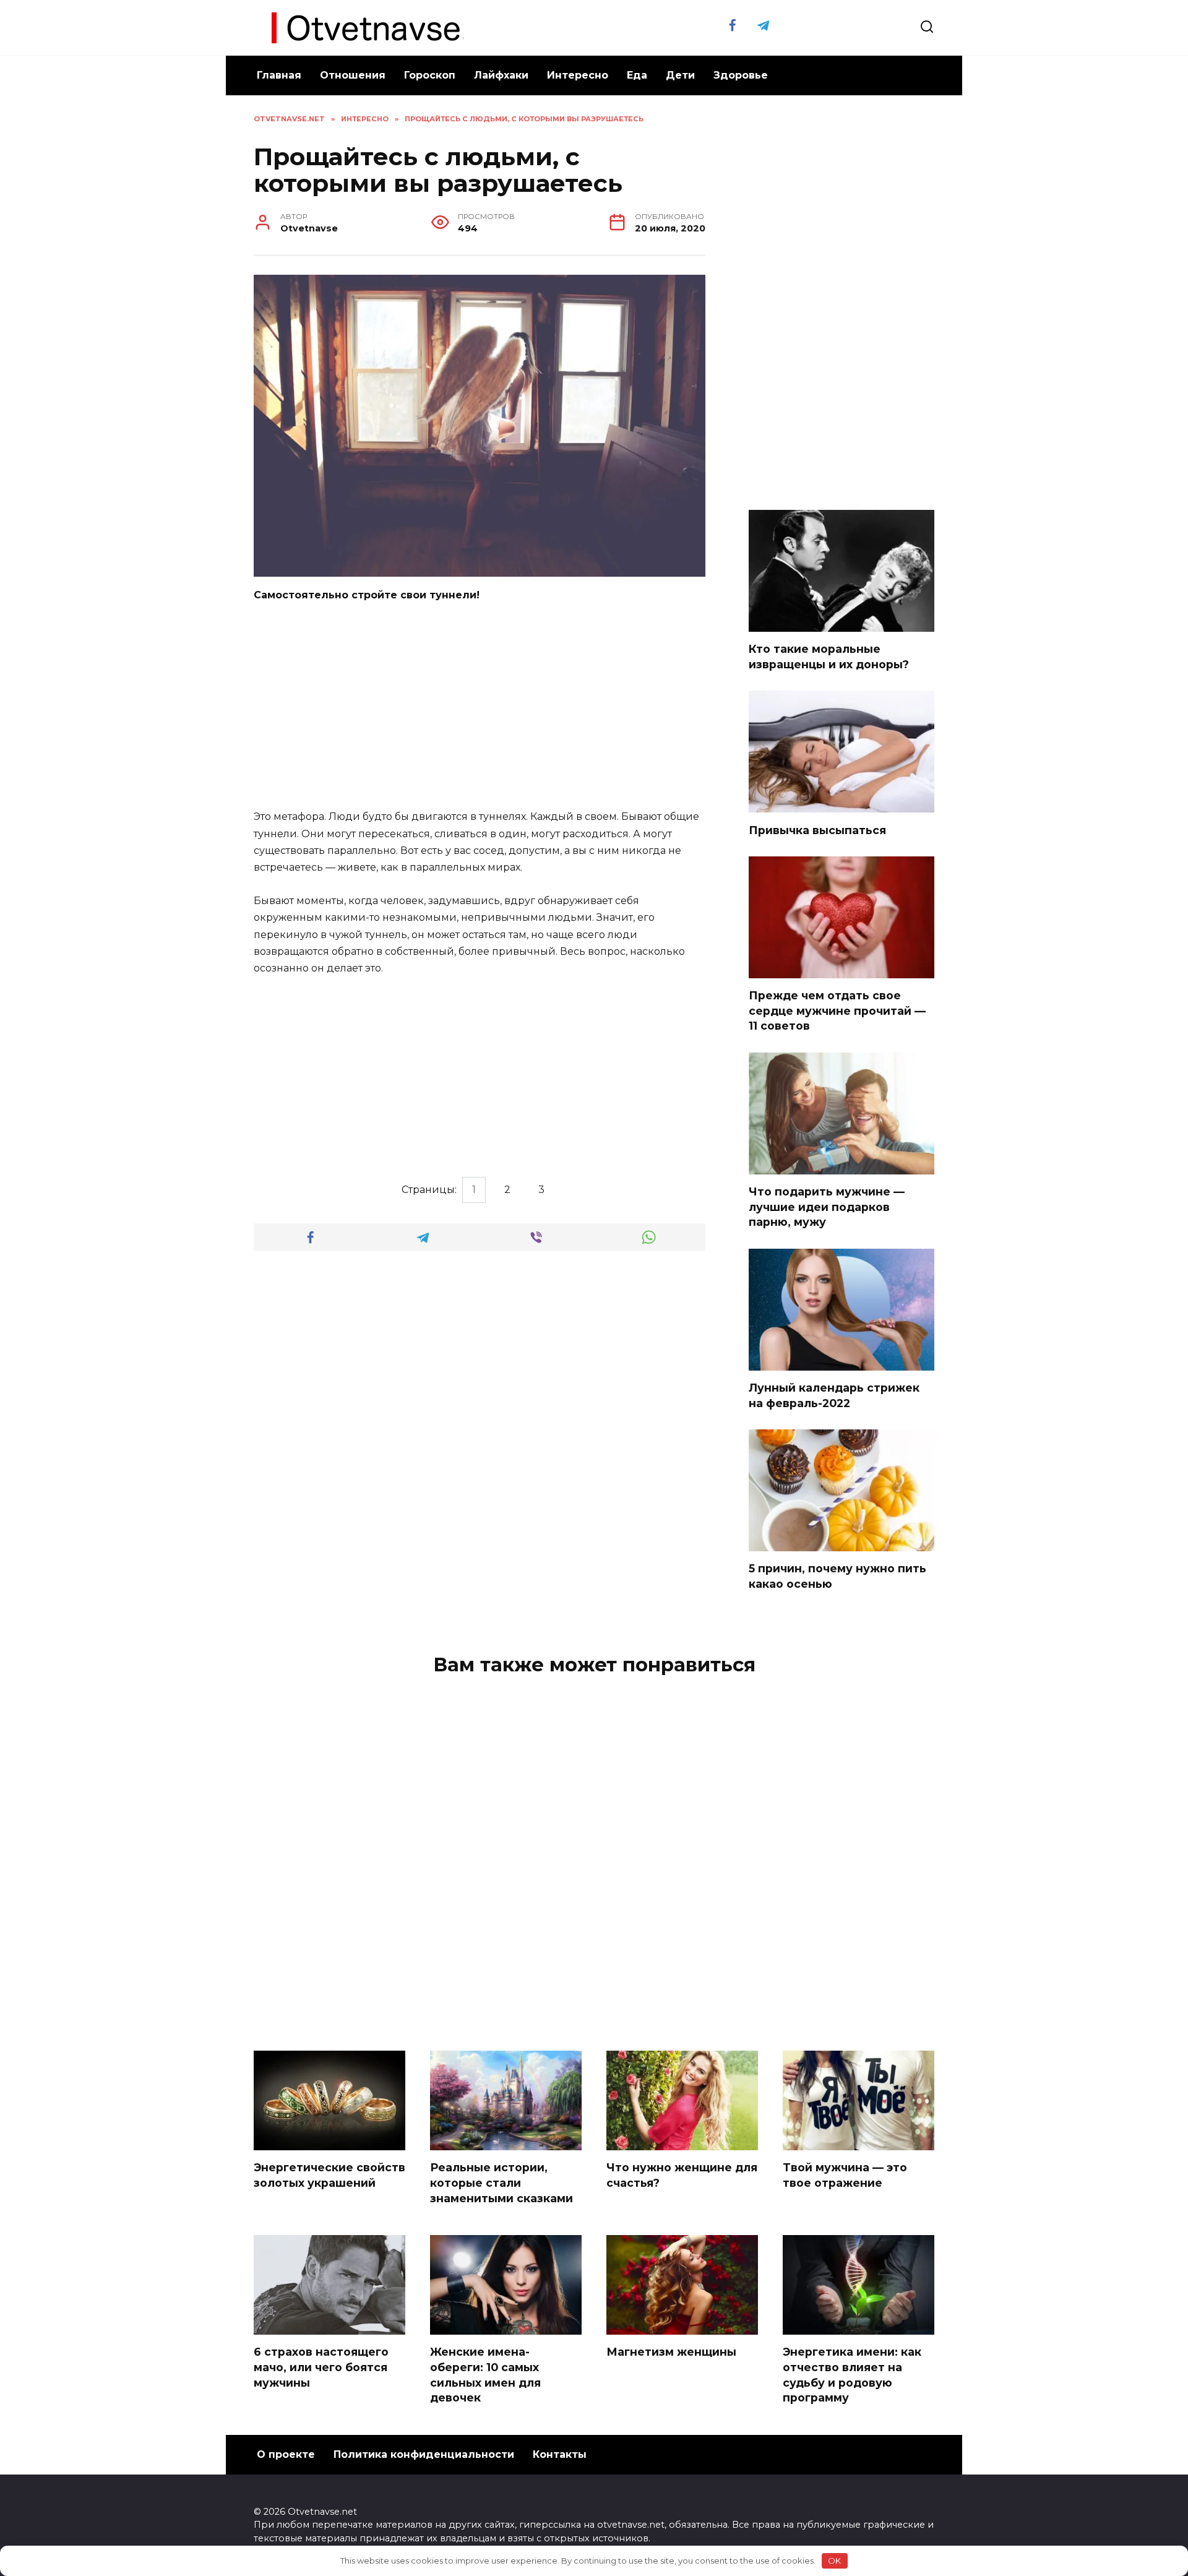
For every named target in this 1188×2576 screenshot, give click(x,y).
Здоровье (741, 75)
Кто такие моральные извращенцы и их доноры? (829, 657)
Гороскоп (430, 75)
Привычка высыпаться (817, 829)
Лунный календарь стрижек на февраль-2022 (834, 1395)
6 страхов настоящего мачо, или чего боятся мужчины (321, 2367)
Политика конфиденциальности (424, 2454)
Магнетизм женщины (671, 2352)
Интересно (578, 75)
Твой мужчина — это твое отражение (845, 2175)
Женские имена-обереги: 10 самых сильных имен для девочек (485, 2375)
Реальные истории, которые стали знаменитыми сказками (501, 2182)
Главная (279, 75)
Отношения (353, 75)
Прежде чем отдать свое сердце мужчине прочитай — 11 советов (837, 1010)
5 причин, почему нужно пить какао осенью (837, 1576)
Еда (637, 75)
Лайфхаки (501, 75)
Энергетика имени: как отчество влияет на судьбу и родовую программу (852, 2375)
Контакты (560, 2454)
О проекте (286, 2454)
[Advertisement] (480, 707)
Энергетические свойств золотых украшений (329, 2175)
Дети (680, 75)
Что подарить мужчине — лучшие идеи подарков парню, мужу (827, 1207)
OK (834, 2561)
